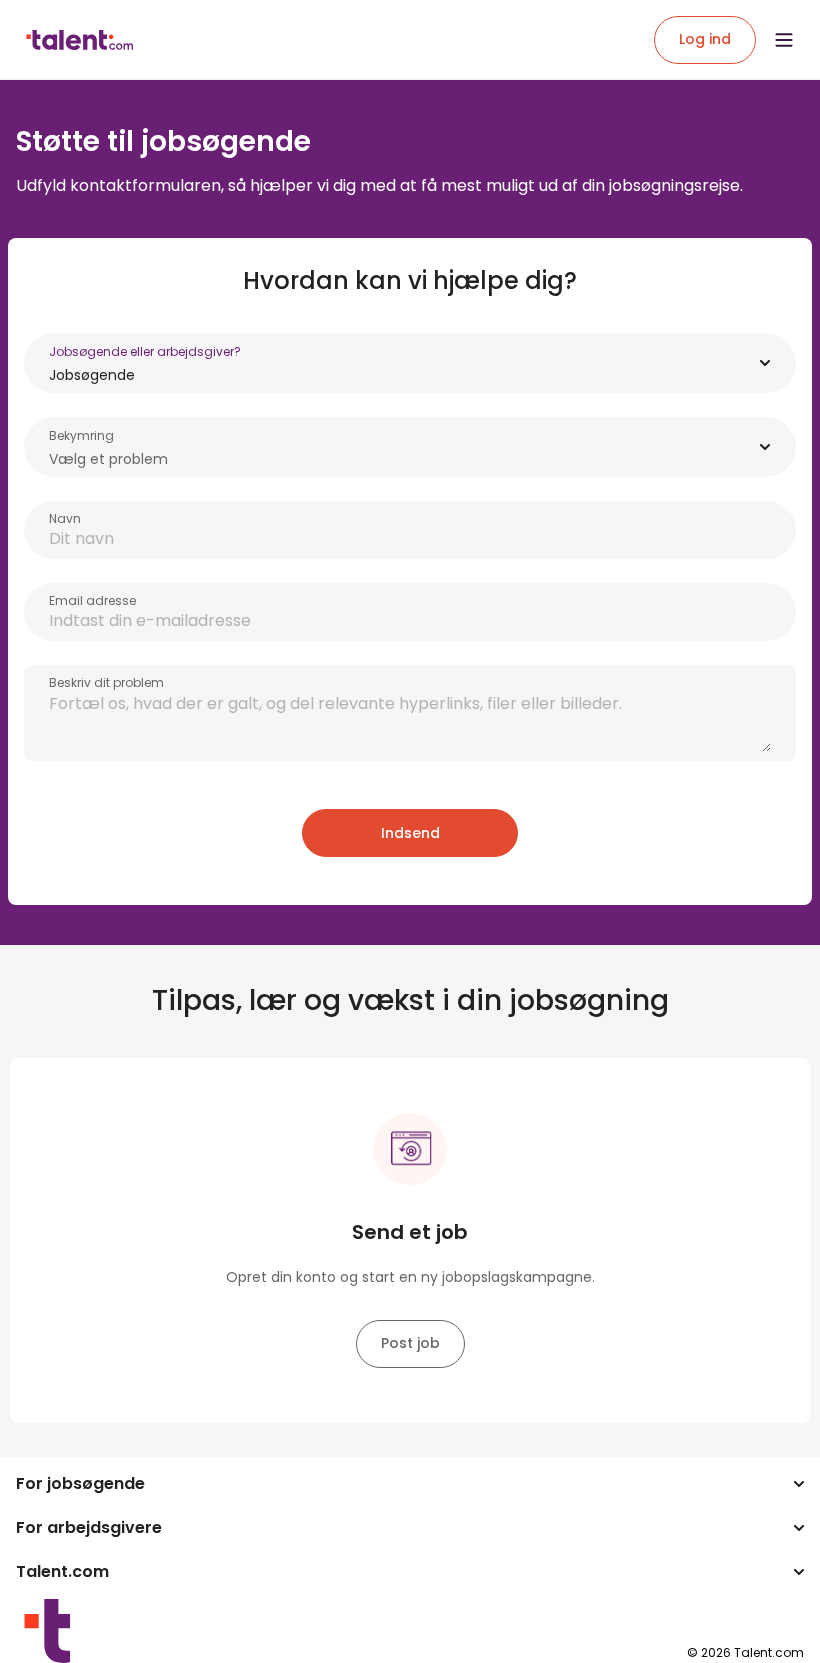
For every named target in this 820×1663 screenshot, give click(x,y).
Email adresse (92, 600)
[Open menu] (784, 40)
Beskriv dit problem (106, 682)
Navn (65, 518)
